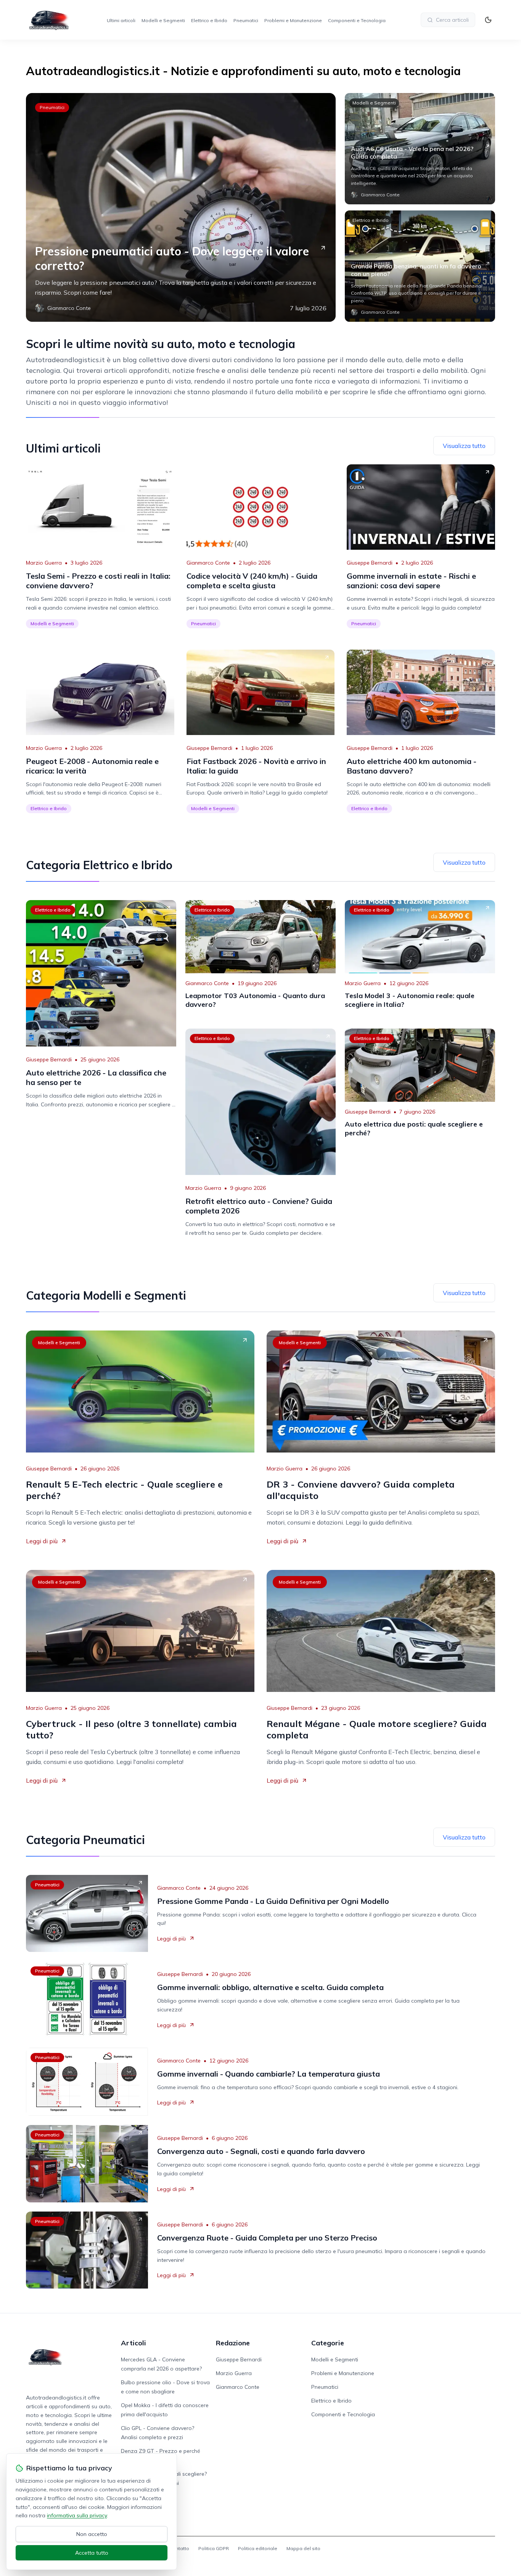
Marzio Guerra (44, 563)
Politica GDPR (214, 2548)
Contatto (179, 2548)
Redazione (233, 2343)
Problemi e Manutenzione (293, 20)
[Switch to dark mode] (488, 20)
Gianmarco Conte (208, 563)
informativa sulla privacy (77, 2515)
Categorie (328, 2343)
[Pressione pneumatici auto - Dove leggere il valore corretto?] (181, 207)
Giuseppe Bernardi (370, 563)
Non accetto (92, 2534)
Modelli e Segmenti (163, 20)
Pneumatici (246, 20)
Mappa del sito (303, 2548)
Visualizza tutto (464, 446)
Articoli (133, 2343)
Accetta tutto (92, 2553)
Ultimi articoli (121, 20)
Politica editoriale (258, 2548)
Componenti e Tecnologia (357, 20)
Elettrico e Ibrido (209, 20)
